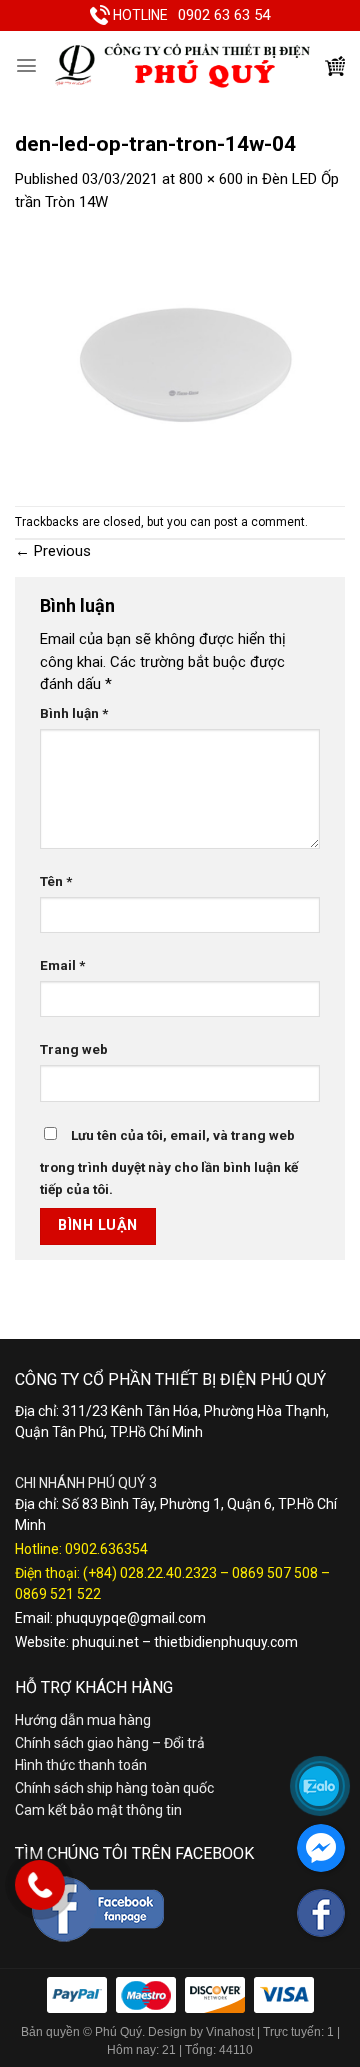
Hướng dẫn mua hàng (83, 1720)
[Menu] (26, 65)
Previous (53, 551)
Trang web (74, 1049)
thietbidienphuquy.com (226, 1642)
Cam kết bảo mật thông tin (98, 1810)
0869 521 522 (58, 1594)
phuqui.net (105, 1642)
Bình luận (74, 713)
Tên (56, 881)
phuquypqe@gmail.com (131, 1618)
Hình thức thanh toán (81, 1765)
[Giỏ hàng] (335, 66)
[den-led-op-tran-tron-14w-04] (180, 359)
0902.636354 (106, 1549)
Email (62, 965)
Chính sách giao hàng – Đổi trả (110, 1743)
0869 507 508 (275, 1573)
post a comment (259, 522)
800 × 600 (211, 179)
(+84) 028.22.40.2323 (150, 1573)
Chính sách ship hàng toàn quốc (114, 1788)
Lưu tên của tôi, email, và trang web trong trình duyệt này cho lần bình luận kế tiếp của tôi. (169, 1162)
